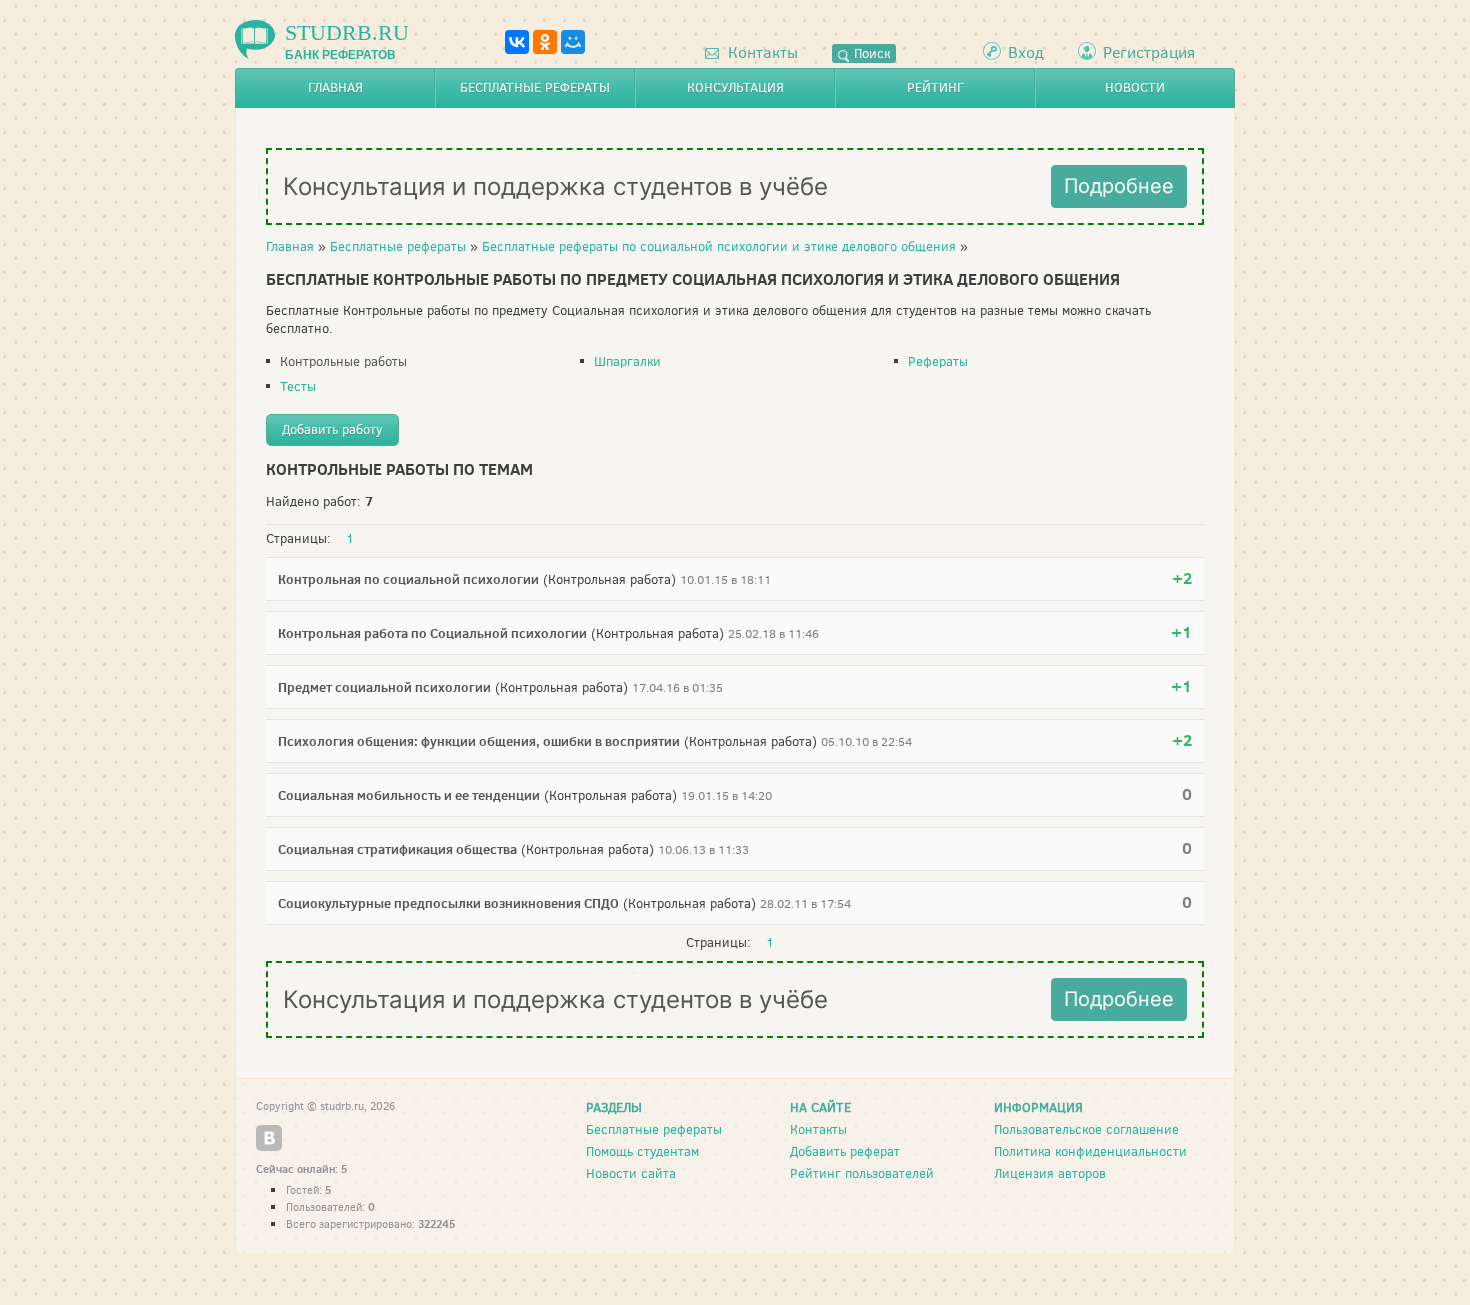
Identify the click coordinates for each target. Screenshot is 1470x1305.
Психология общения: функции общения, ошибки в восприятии (479, 741)
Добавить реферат (845, 1151)
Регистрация (1149, 52)
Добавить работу (332, 429)
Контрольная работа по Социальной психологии (432, 633)
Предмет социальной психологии (384, 687)
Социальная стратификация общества (397, 849)
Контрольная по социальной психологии (408, 579)
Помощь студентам (642, 1151)
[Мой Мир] (573, 42)
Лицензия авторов (1050, 1173)
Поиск (870, 53)
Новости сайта (631, 1173)
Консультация (735, 87)
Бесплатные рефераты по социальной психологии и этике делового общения (719, 246)
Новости (1135, 87)
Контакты (761, 52)
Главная (335, 87)
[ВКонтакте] (517, 42)
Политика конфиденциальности (1090, 1151)
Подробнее (1119, 186)
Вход (1026, 52)
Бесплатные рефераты (535, 87)
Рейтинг (935, 87)
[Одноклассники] (545, 42)
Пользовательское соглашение (1086, 1129)
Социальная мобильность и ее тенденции (409, 795)
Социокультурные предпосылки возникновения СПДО (448, 903)
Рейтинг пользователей (862, 1173)
